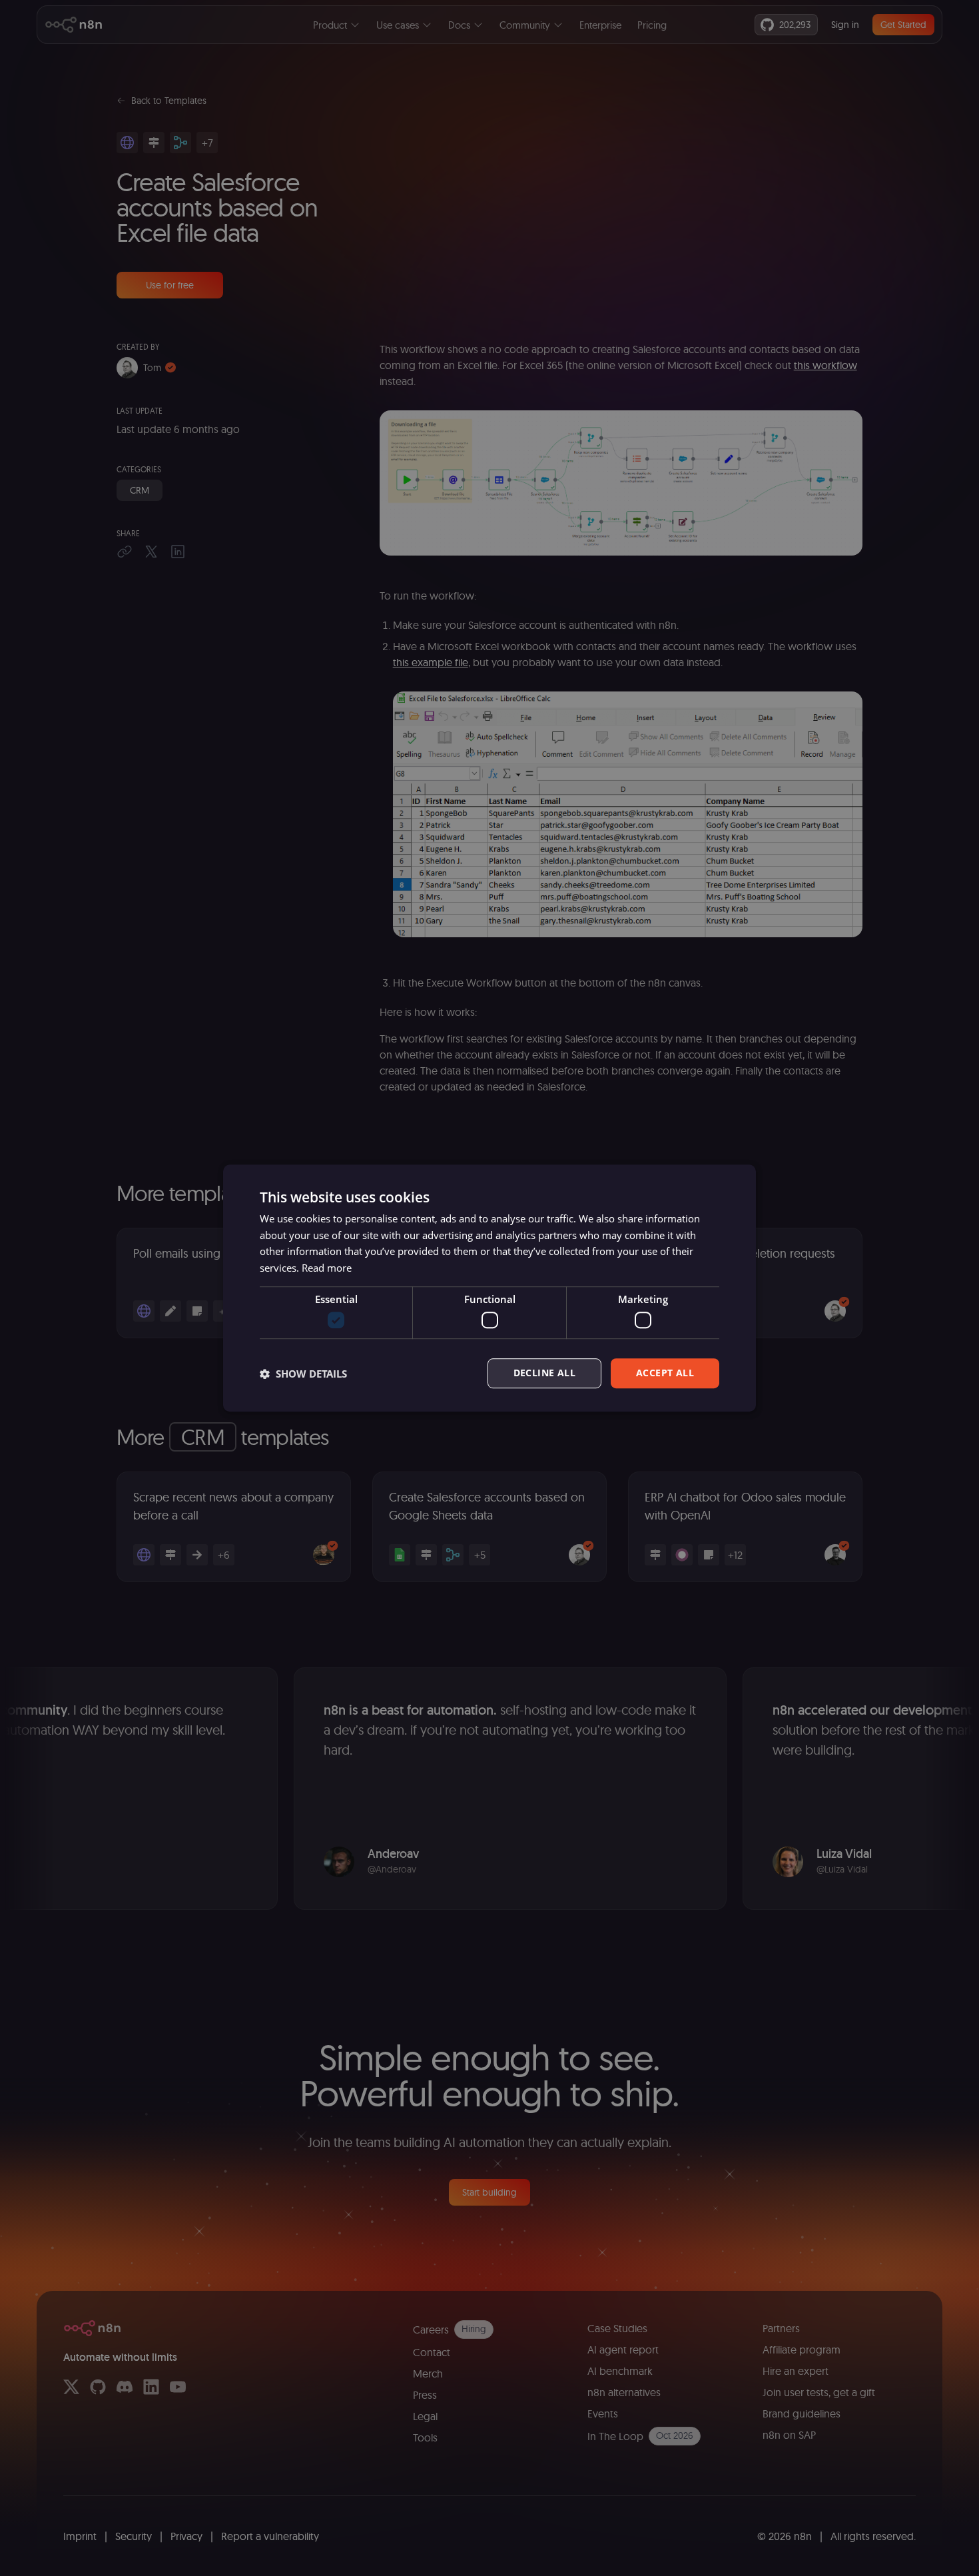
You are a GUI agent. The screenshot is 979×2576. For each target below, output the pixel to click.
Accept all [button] (665, 1373)
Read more (327, 1268)
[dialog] (489, 1288)
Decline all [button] (544, 1373)
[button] (303, 1374)
